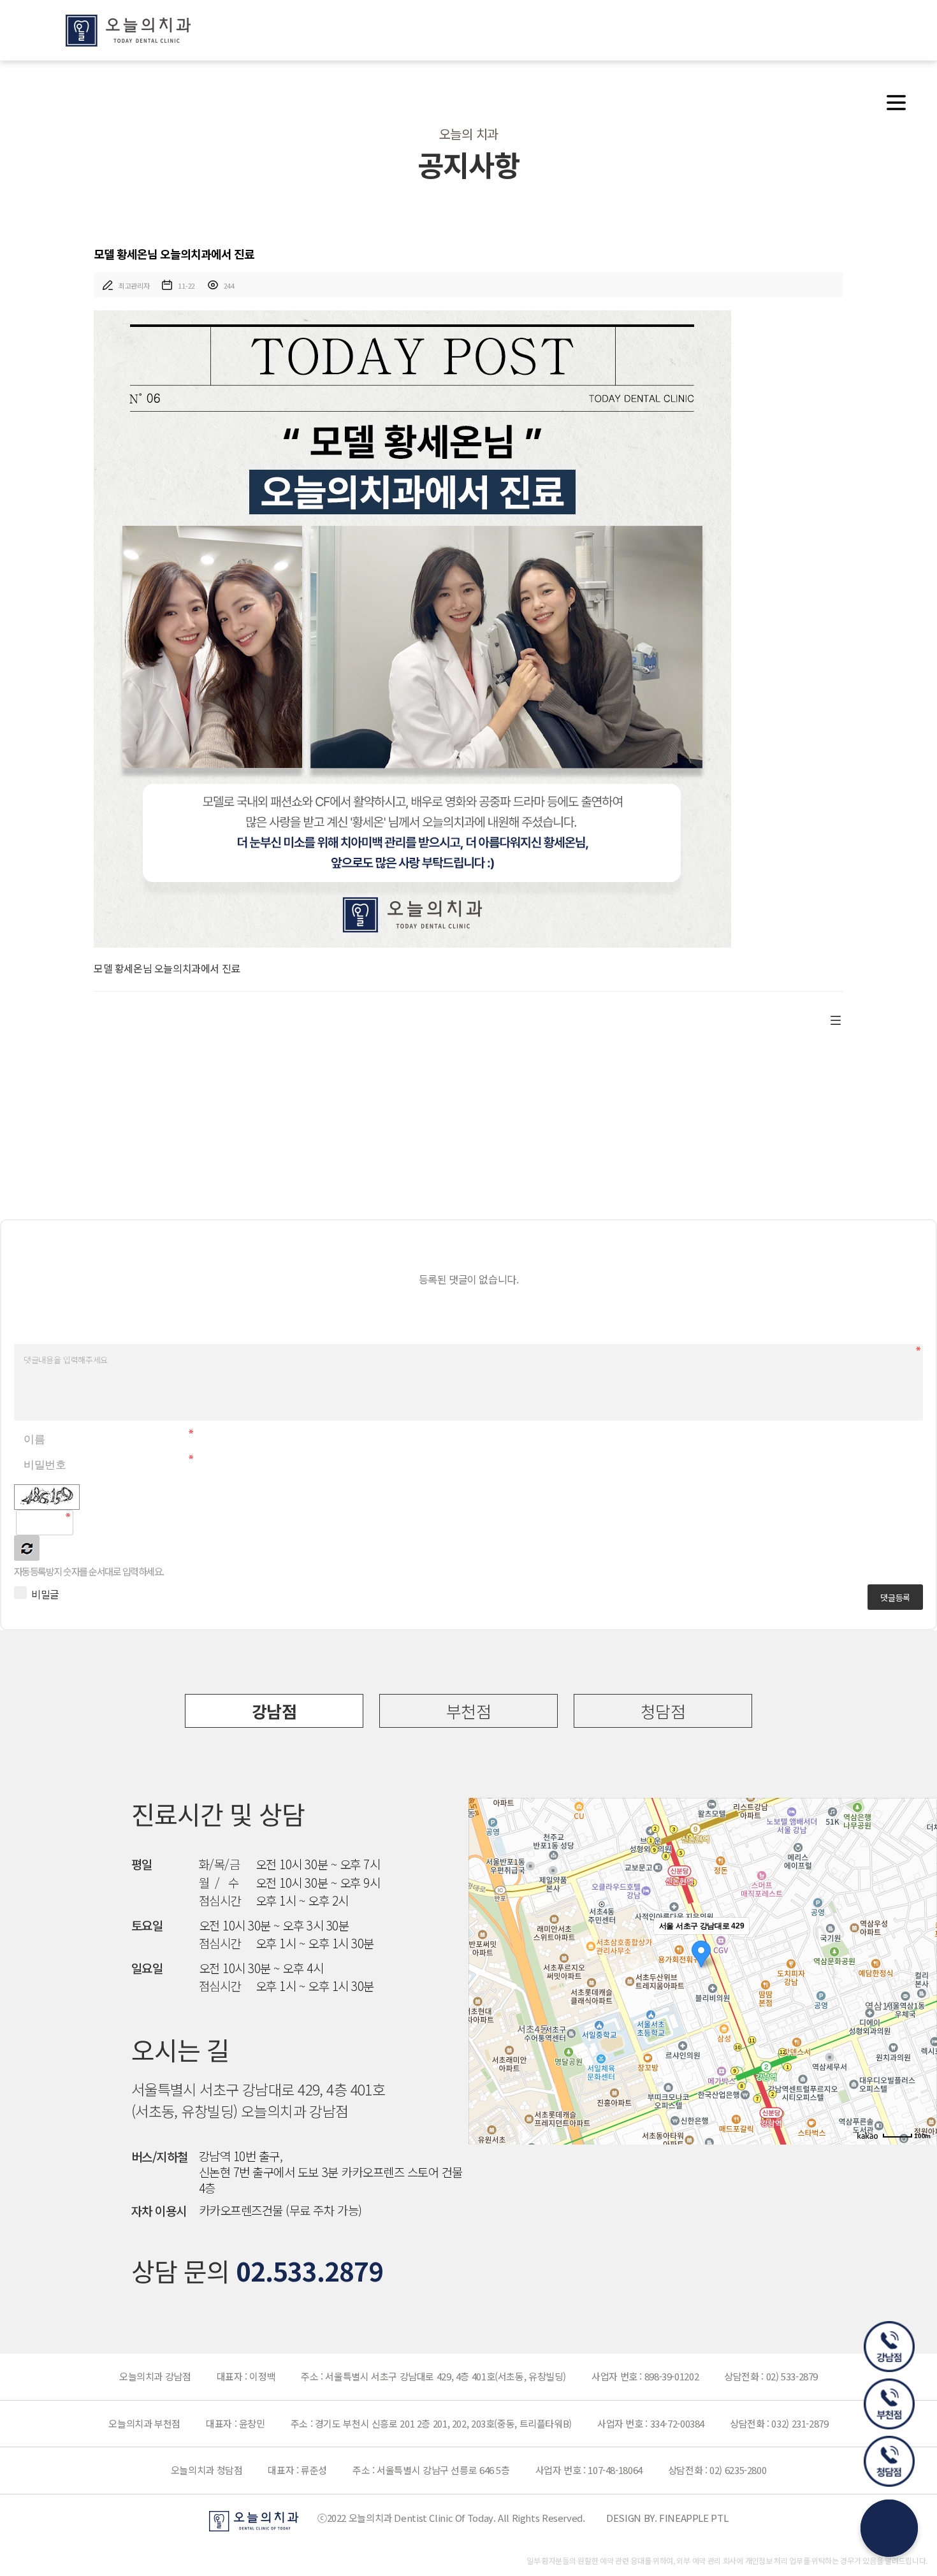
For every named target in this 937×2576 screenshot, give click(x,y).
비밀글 (45, 1594)
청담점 (663, 1711)
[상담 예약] (889, 2528)
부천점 (468, 1711)
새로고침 (27, 1548)
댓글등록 (895, 1597)
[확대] (921, 1948)
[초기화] (921, 1994)
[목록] (836, 1018)
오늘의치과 (128, 31)
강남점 (274, 1711)
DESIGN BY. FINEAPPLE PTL (667, 2518)
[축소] (921, 1969)
